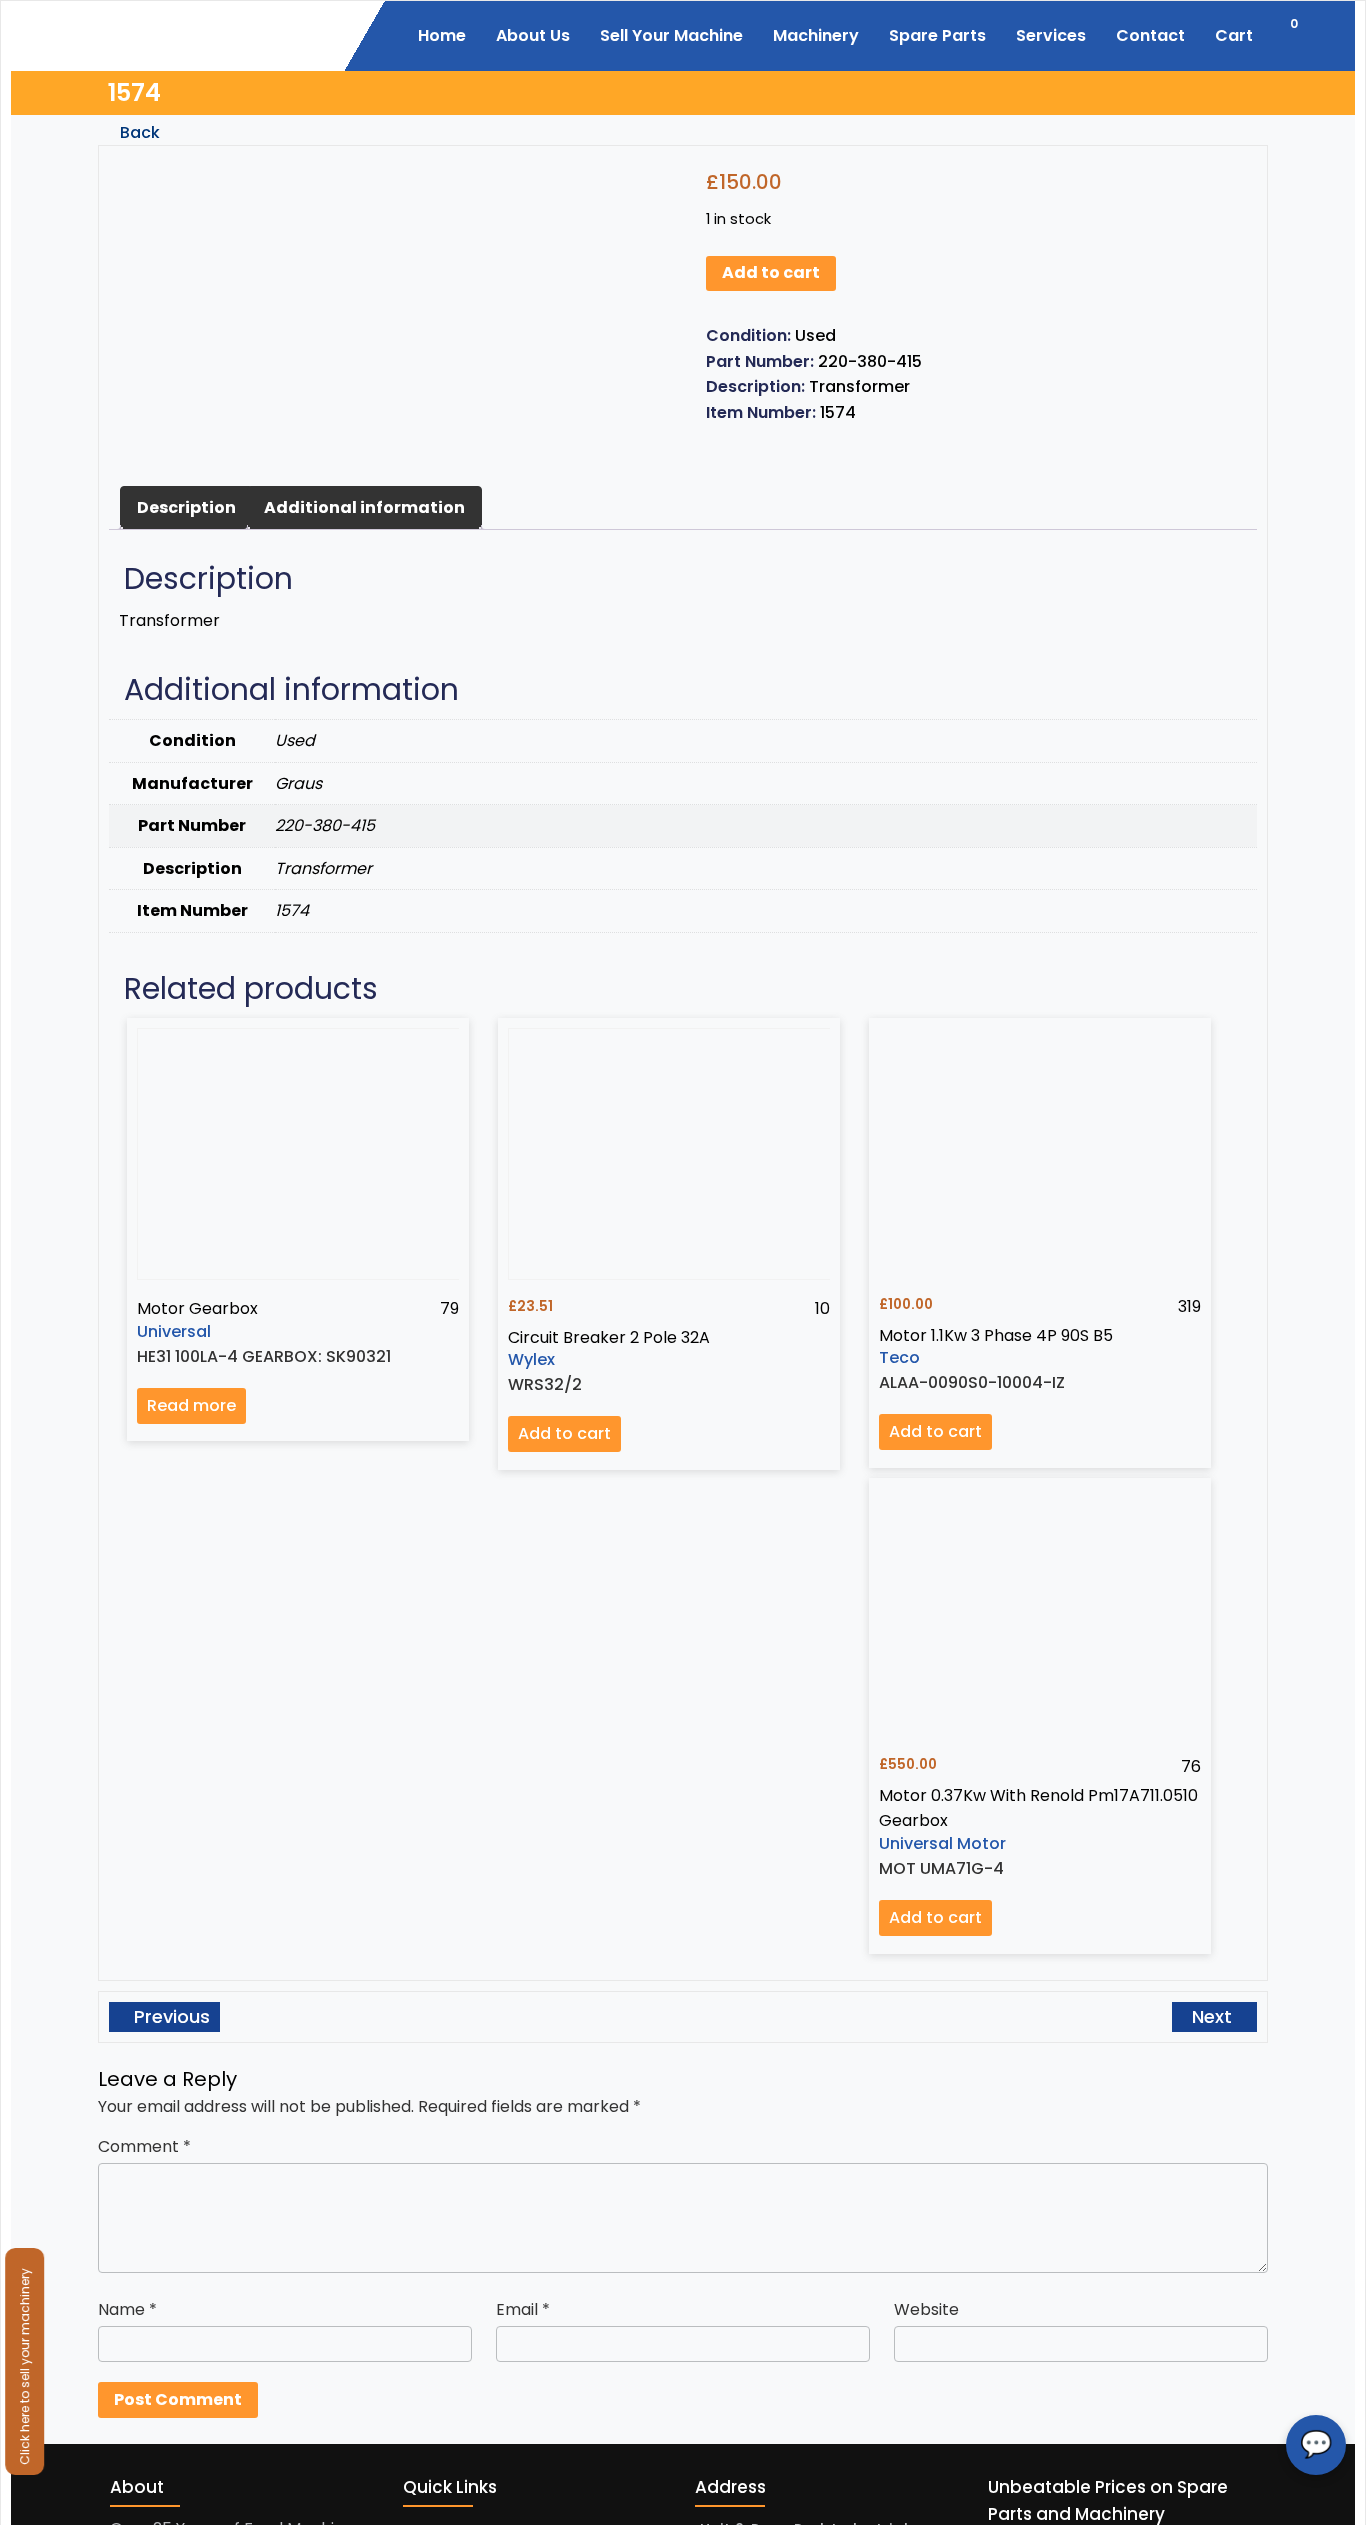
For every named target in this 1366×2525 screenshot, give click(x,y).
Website (926, 2309)
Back (138, 132)
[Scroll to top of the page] (1336, 2510)
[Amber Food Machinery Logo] (221, 33)
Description (186, 507)
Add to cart (771, 272)
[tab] (186, 508)
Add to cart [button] (564, 1433)
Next (1214, 2016)
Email (523, 2309)
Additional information (364, 507)
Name (127, 2309)
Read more (191, 1405)
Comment (144, 2146)
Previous (169, 2016)
